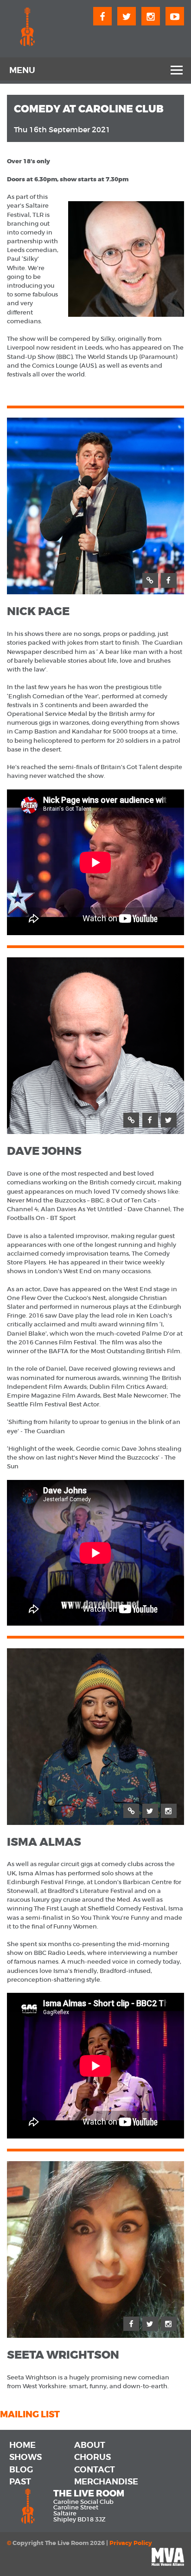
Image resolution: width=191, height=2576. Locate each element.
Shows (25, 2457)
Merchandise (106, 2482)
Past (20, 2482)
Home (22, 2445)
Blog (21, 2470)
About (90, 2445)
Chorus (92, 2457)
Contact (95, 2470)
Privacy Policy (131, 2543)
